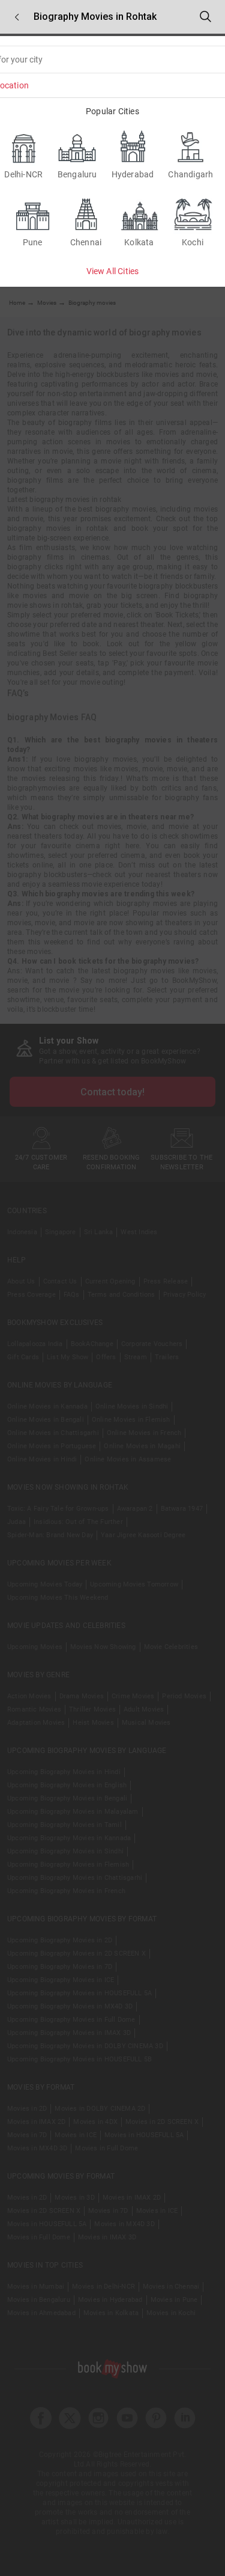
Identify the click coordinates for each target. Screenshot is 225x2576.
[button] (17, 17)
